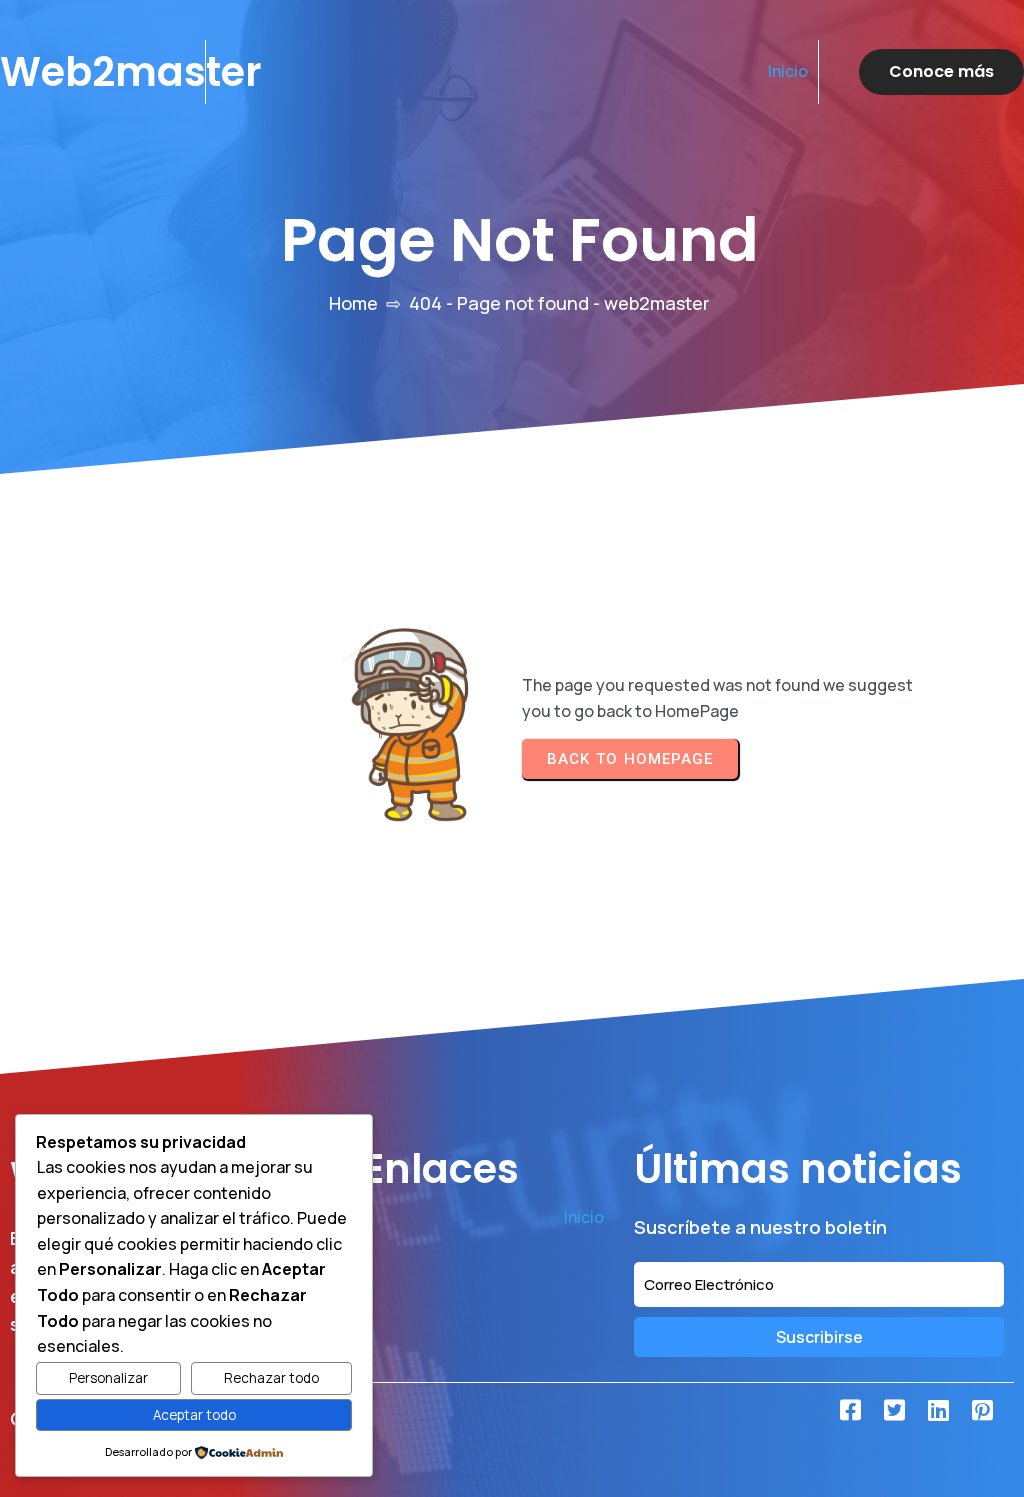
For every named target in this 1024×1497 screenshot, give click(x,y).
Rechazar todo (271, 1378)
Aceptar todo (194, 1415)
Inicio (788, 71)
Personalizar (108, 1378)
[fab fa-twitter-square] (894, 1410)
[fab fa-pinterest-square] (982, 1410)
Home (353, 303)
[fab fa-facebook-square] (850, 1410)
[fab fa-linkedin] (938, 1410)
